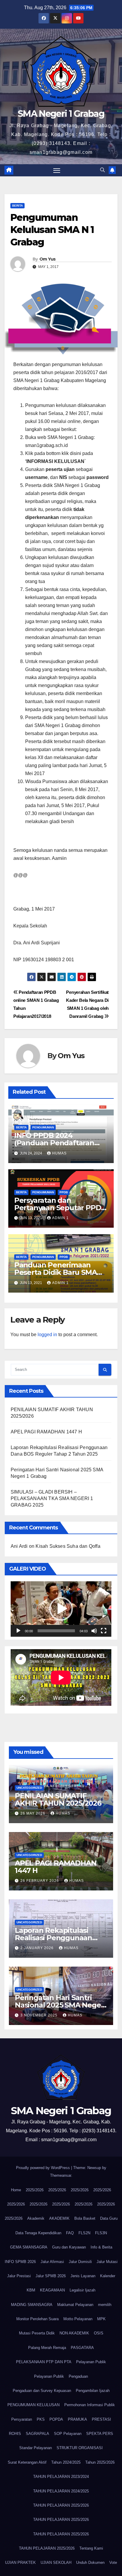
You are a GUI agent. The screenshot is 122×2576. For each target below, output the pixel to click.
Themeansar (61, 2175)
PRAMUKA (77, 2419)
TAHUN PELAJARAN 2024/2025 (61, 2491)
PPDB (64, 1192)
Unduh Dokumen (90, 2563)
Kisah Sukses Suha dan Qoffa (68, 1546)
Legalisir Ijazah (82, 2290)
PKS (41, 2419)
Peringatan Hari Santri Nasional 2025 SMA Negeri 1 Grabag (60, 2005)
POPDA (56, 2419)
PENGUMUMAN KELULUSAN (33, 2405)
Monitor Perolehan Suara (37, 2319)
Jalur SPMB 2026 (51, 2276)
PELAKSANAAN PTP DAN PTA (44, 2362)
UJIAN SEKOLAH (56, 2563)
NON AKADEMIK (74, 2333)
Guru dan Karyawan (69, 2247)
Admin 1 (60, 1218)
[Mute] (94, 1631)
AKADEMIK (59, 2218)
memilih (105, 2305)
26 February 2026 (40, 1881)
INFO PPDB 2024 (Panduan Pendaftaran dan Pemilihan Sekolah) (55, 1143)
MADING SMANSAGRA (32, 2305)
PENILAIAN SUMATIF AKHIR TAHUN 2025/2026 (58, 1799)
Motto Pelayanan (78, 2319)
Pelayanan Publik (91, 2362)
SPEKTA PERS (100, 2434)
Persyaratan (22, 2419)
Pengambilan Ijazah (93, 2391)
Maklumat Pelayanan (75, 2305)
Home (16, 2190)
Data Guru (109, 2218)
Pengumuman (43, 1127)
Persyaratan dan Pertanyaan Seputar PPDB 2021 (60, 1208)
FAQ (70, 2233)
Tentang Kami (91, 2548)
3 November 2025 (40, 2015)
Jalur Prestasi (19, 2276)
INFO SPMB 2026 (20, 2262)
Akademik (36, 2218)
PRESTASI (101, 2419)
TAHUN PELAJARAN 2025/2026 (61, 2505)
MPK (101, 2319)
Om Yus (48, 259)
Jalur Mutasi (107, 2262)
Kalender (108, 2276)
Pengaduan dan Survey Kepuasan (42, 2391)
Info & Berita (101, 2247)
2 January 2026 (38, 1948)
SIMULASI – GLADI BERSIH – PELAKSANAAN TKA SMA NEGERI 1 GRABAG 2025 (52, 1498)
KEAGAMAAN (52, 2290)
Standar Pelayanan (36, 2448)
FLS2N (84, 2233)
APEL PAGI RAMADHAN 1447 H (46, 1432)
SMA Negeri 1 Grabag (61, 114)
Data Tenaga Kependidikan (38, 2233)
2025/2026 (35, 2190)
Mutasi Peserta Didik (37, 2333)
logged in (47, 1335)
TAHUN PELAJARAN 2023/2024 (61, 2477)
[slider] (56, 1631)
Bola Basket (85, 2218)
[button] (102, 170)
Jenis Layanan (83, 2276)
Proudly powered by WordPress (44, 2168)
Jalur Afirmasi (52, 2262)
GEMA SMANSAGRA (29, 2247)
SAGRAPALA (37, 2434)
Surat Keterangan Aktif (27, 2462)
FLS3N (101, 2233)
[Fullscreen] (104, 1631)
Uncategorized (29, 1788)
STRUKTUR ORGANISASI (80, 2448)
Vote (113, 2563)
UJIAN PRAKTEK (20, 2563)
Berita (17, 206)
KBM (31, 2290)
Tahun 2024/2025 (66, 2462)
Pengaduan (78, 2376)
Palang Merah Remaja (47, 2348)
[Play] (18, 1631)
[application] (61, 1609)
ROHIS (15, 2434)
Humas (59, 1153)
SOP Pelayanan (68, 2434)
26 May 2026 (33, 1813)
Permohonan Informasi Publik (90, 2405)
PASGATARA (82, 2348)
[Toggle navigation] (57, 170)
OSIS (99, 2333)
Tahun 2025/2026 (100, 2462)
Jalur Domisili (80, 2262)
